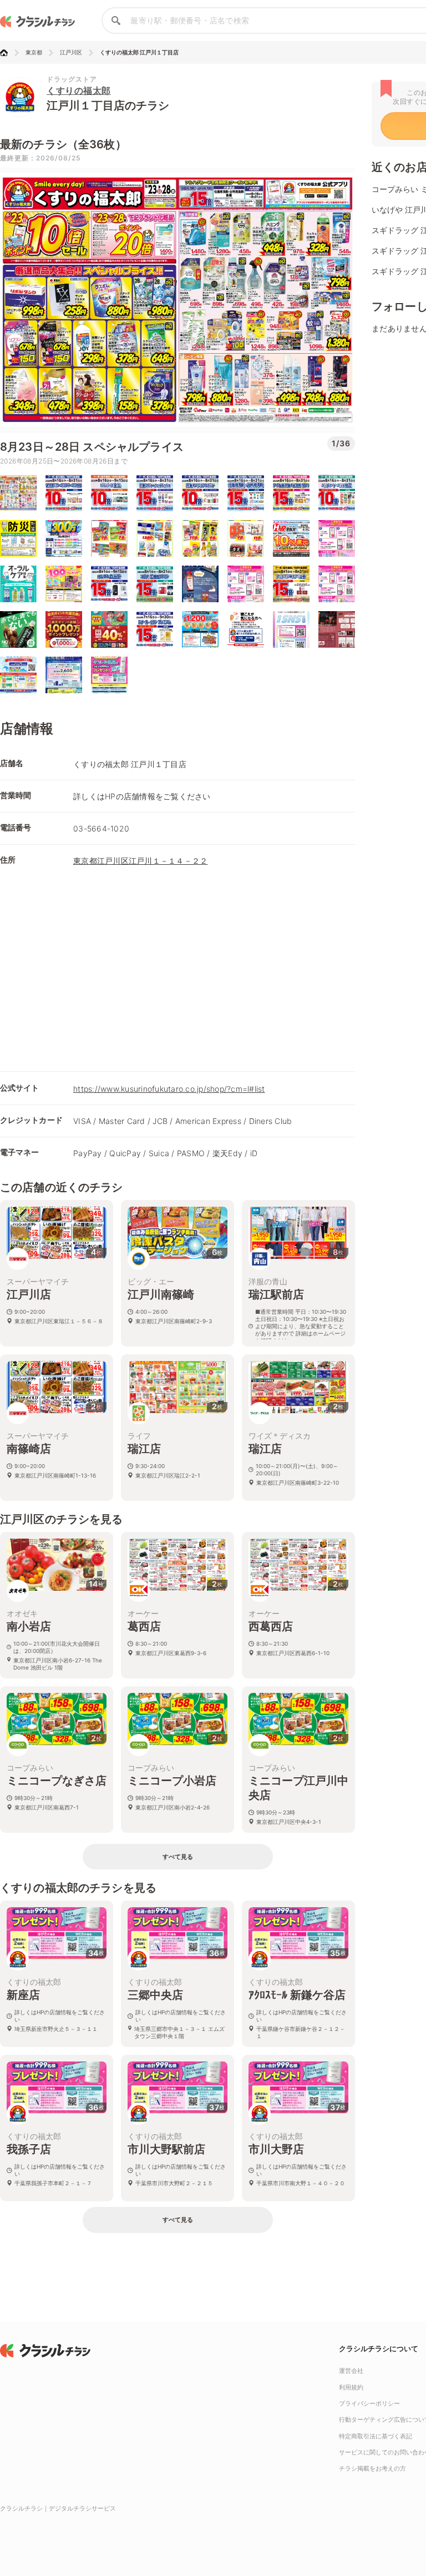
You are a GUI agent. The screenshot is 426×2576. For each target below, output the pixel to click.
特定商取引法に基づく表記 (376, 2436)
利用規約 (351, 2387)
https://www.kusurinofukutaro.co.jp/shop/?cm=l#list (169, 1089)
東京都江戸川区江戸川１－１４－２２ (140, 861)
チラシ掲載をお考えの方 (372, 2468)
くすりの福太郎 (79, 90)
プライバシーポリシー (369, 2403)
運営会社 (351, 2371)
